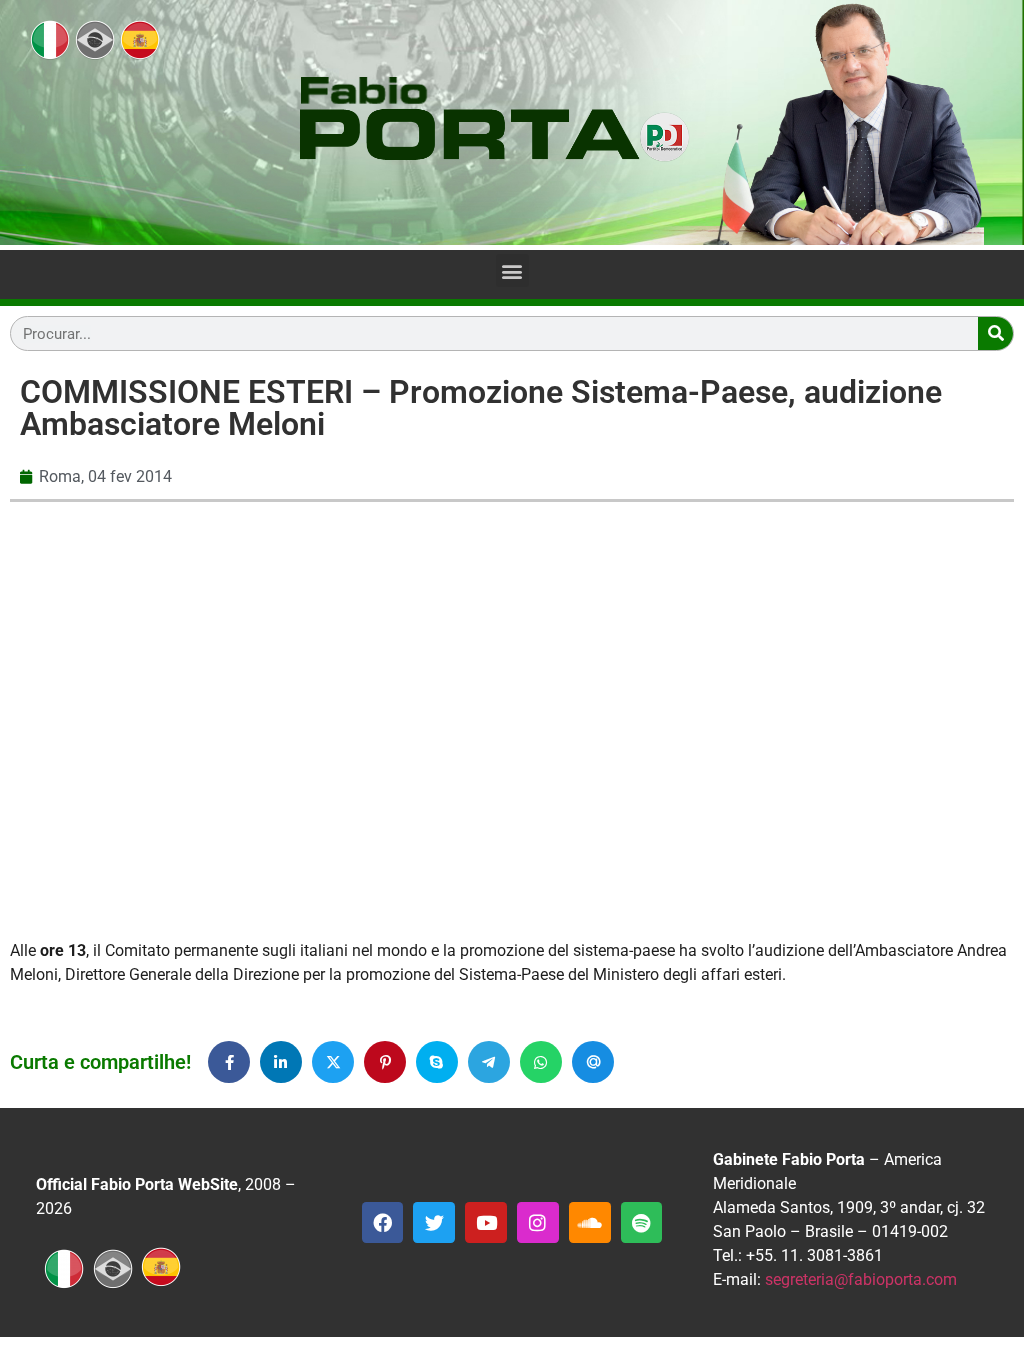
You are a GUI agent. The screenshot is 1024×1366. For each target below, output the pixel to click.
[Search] (995, 333)
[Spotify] (642, 1223)
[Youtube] (486, 1223)
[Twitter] (434, 1223)
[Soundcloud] (590, 1223)
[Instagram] (538, 1223)
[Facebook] (383, 1223)
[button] (512, 270)
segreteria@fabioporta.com (861, 1279)
